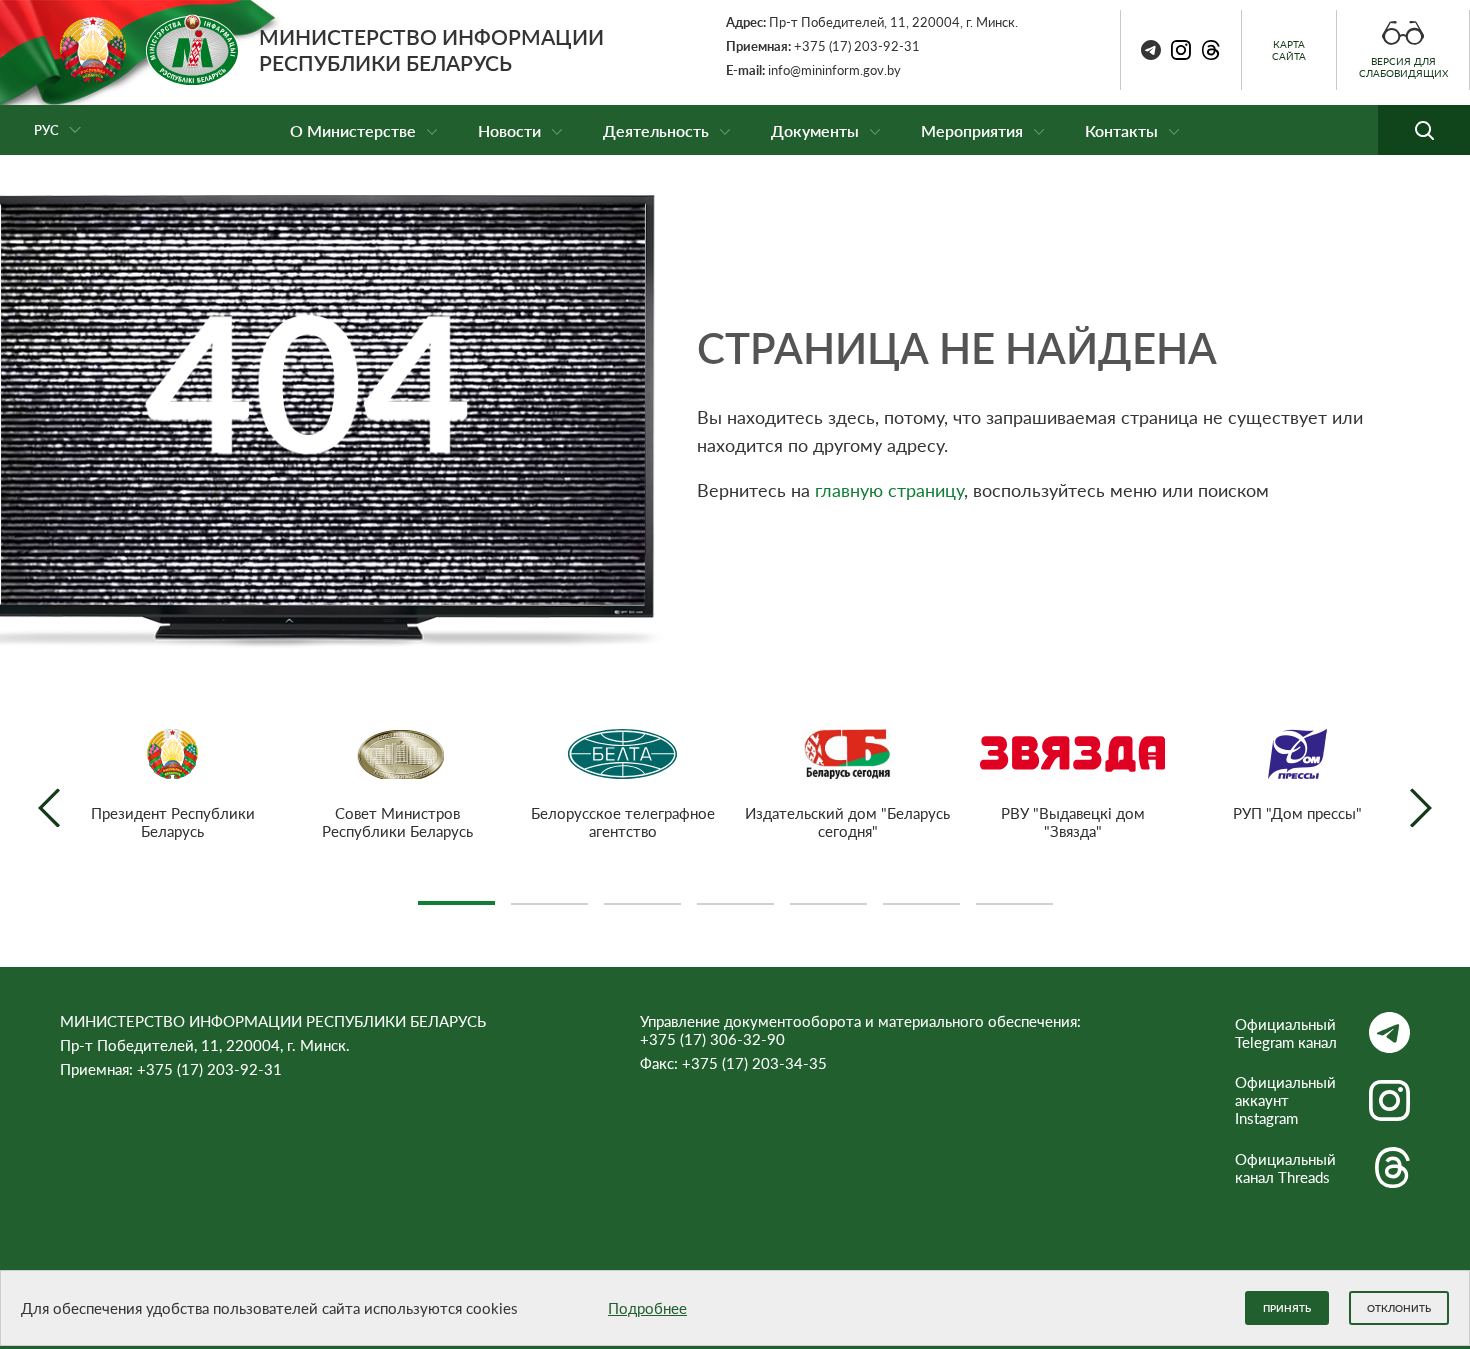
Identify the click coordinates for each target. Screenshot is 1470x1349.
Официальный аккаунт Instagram (1285, 1100)
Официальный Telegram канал (1286, 1033)
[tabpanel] (172, 784)
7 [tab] (1014, 895)
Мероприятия (972, 130)
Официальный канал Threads (1285, 1168)
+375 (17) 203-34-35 (754, 1063)
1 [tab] (456, 895)
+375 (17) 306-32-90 (712, 1039)
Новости (509, 130)
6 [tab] (921, 895)
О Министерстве (353, 130)
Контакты (1121, 130)
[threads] (1211, 50)
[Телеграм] (1151, 50)
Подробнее (647, 1308)
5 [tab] (828, 895)
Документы (815, 130)
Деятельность (656, 130)
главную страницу (889, 490)
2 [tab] (549, 895)
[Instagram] (1181, 50)
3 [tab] (642, 895)
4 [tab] (735, 895)
